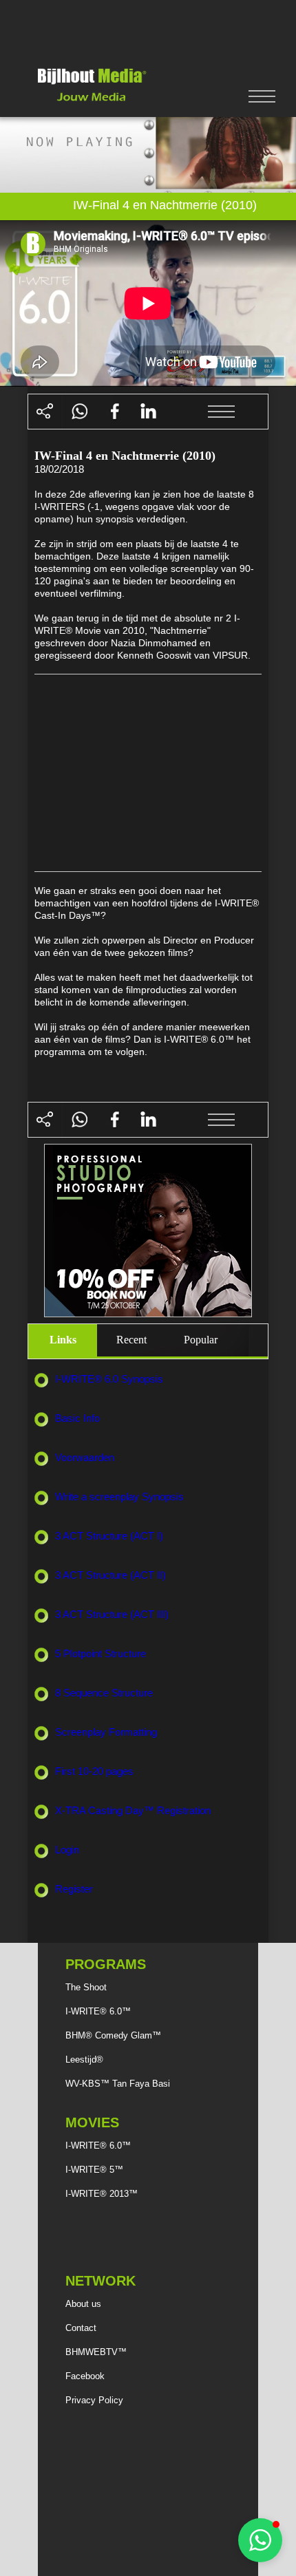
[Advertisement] (148, 30)
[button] (260, 2540)
